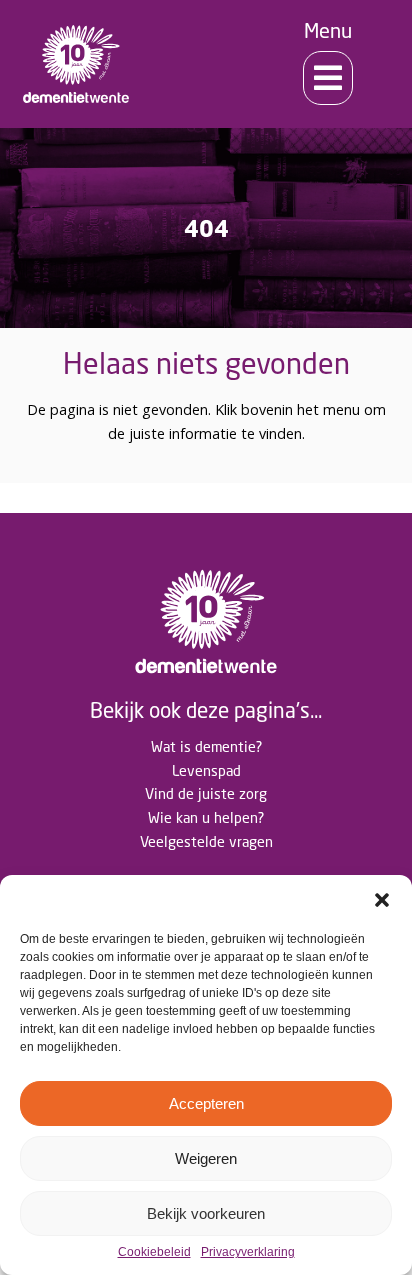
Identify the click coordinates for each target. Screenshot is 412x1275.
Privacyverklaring (248, 1252)
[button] (382, 900)
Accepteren (206, 1103)
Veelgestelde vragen (206, 841)
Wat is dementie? (206, 746)
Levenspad (206, 770)
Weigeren (206, 1158)
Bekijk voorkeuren (206, 1213)
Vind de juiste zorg (206, 793)
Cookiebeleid (154, 1252)
